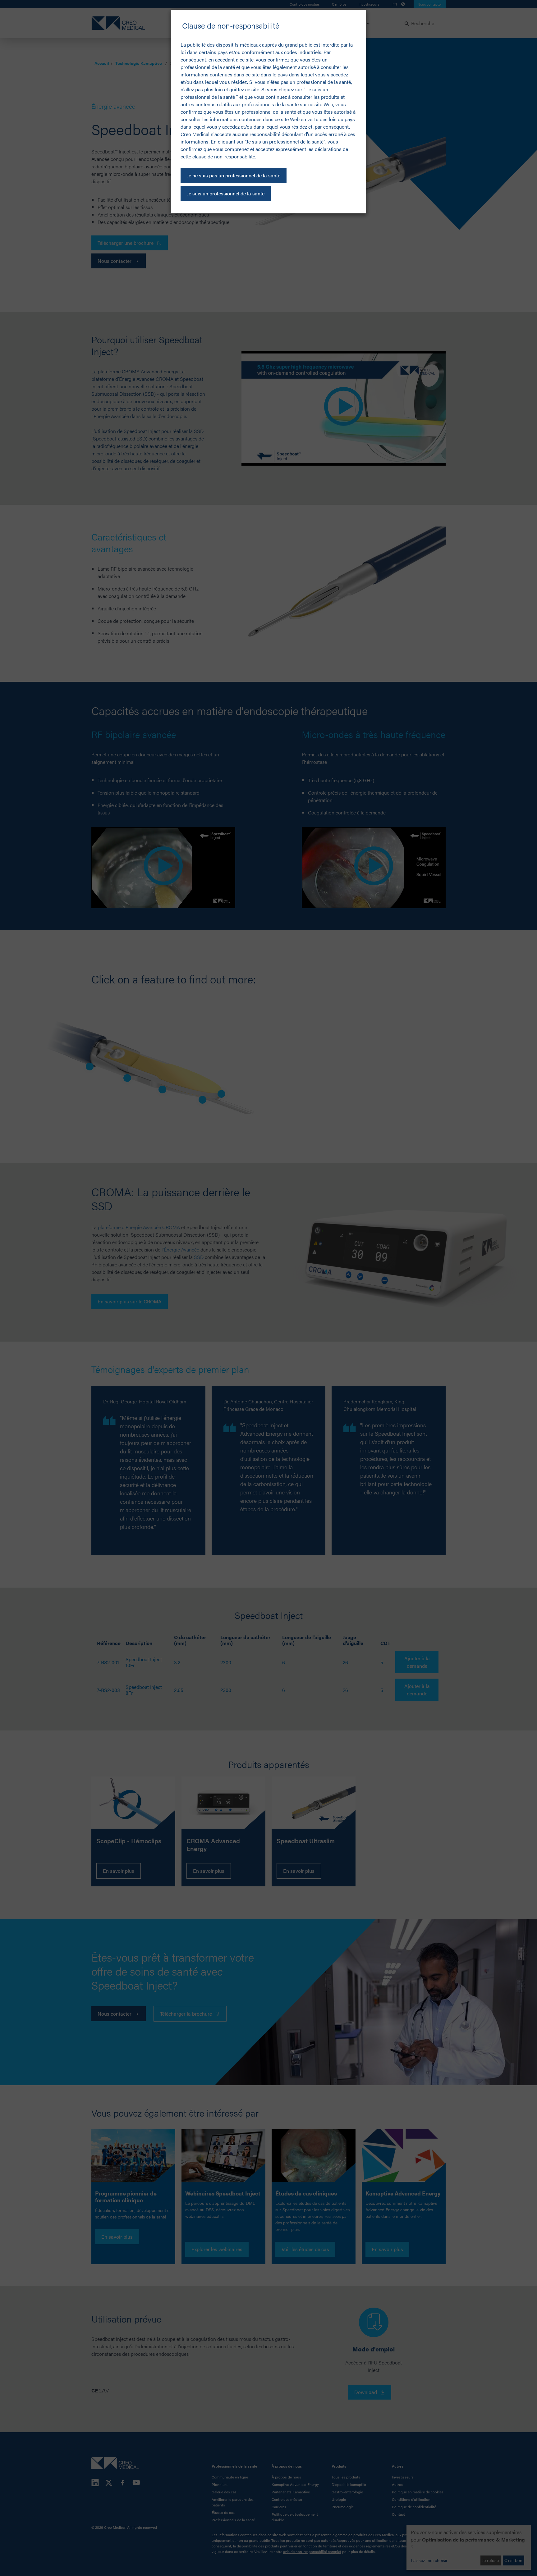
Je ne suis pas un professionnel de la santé (234, 175)
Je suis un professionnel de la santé (226, 193)
